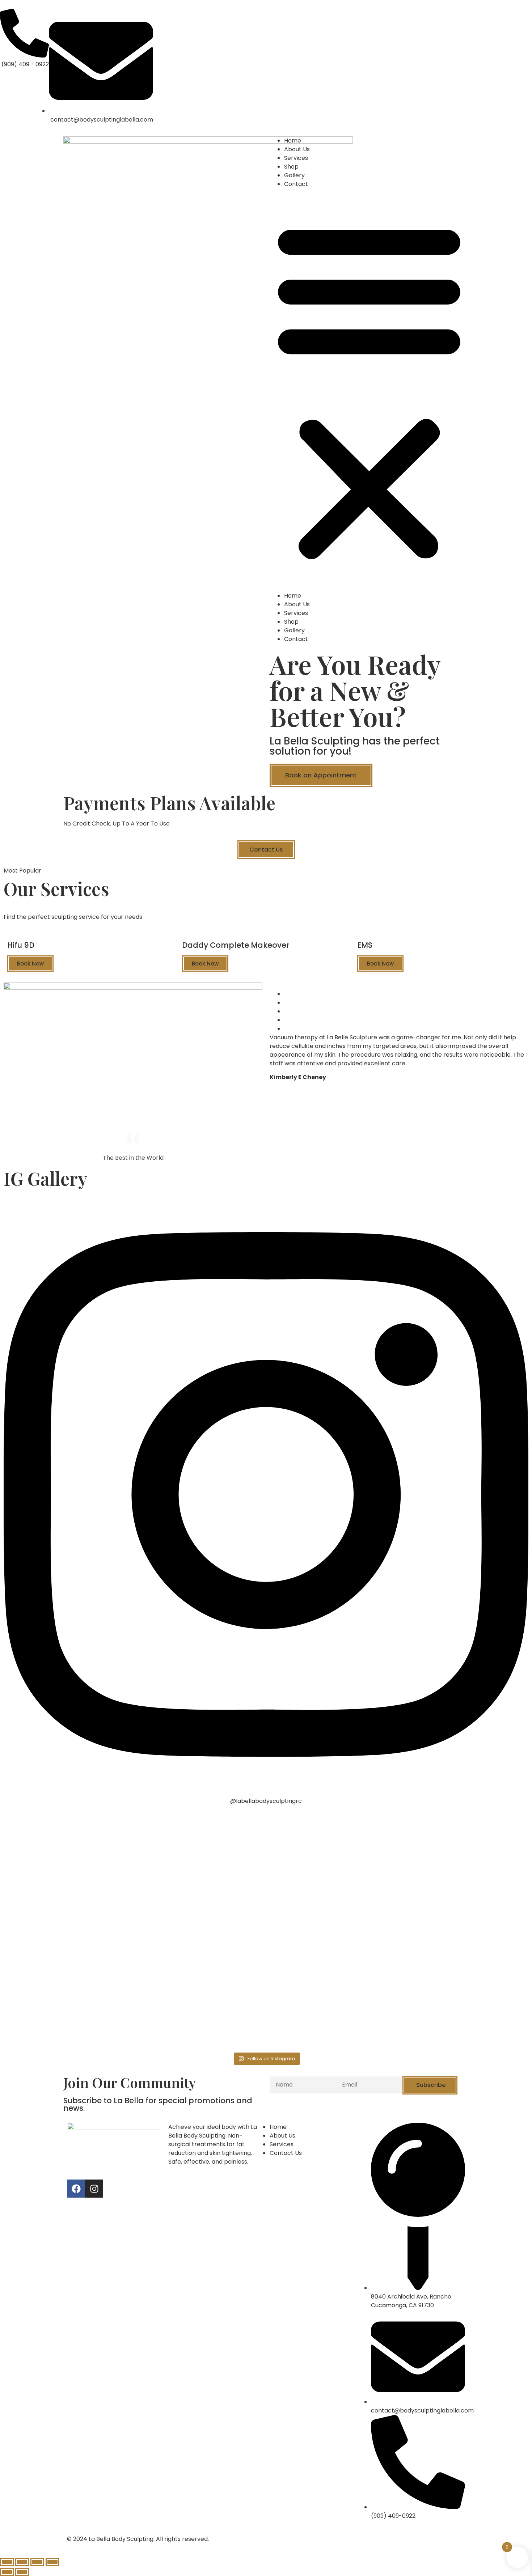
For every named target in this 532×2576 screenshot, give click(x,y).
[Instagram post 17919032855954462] (332, 1981)
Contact (296, 184)
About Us (297, 149)
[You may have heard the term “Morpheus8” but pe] (68, 1839)
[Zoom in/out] (52, 2562)
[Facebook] (76, 2189)
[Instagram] (94, 2189)
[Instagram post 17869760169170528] (200, 1981)
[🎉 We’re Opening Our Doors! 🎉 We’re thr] (332, 1873)
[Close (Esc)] (7, 2562)
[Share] (22, 2562)
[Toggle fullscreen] (37, 2562)
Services (296, 158)
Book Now (30, 964)
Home (293, 141)
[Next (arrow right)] (22, 2572)
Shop (291, 167)
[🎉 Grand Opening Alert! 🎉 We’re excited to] (464, 1895)
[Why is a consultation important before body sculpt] (68, 2012)
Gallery (294, 175)
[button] (369, 390)
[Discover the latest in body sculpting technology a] (200, 1860)
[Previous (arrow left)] (7, 2572)
